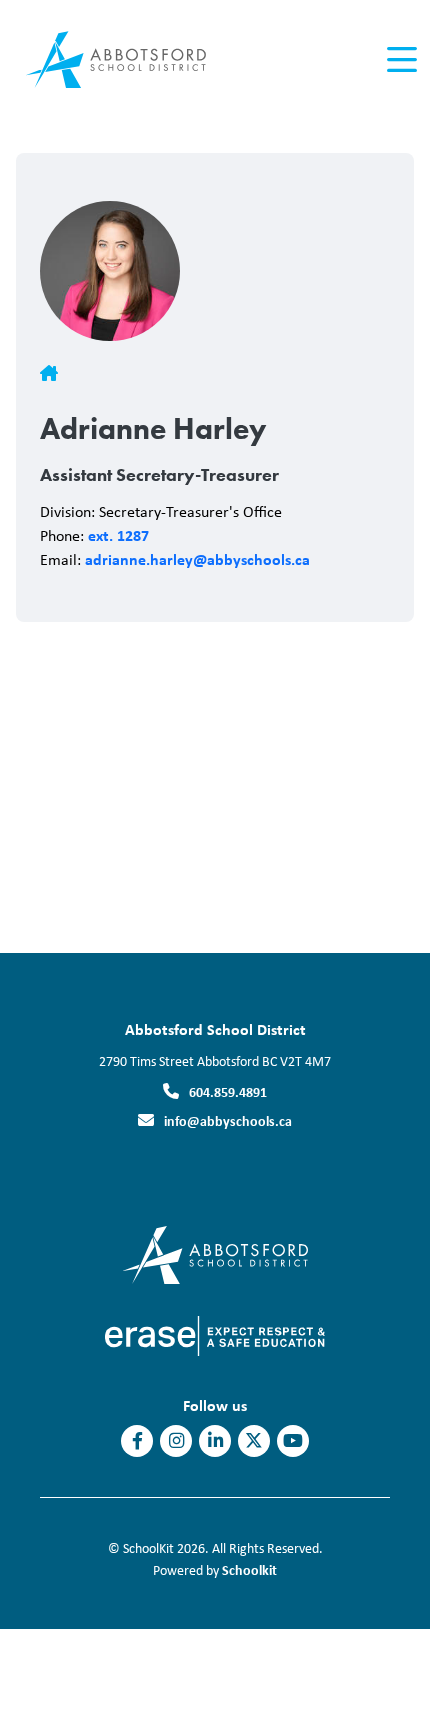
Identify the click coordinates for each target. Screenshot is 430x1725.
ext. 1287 (118, 535)
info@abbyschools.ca (228, 1120)
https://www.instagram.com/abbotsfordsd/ (176, 1441)
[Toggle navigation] (400, 60)
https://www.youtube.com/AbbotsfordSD (293, 1441)
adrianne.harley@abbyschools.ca (197, 559)
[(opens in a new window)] (215, 1334)
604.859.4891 (228, 1091)
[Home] (128, 60)
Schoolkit (249, 1569)
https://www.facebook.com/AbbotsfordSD (137, 1441)
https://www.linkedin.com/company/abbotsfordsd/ (215, 1441)
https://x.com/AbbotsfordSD (254, 1441)
